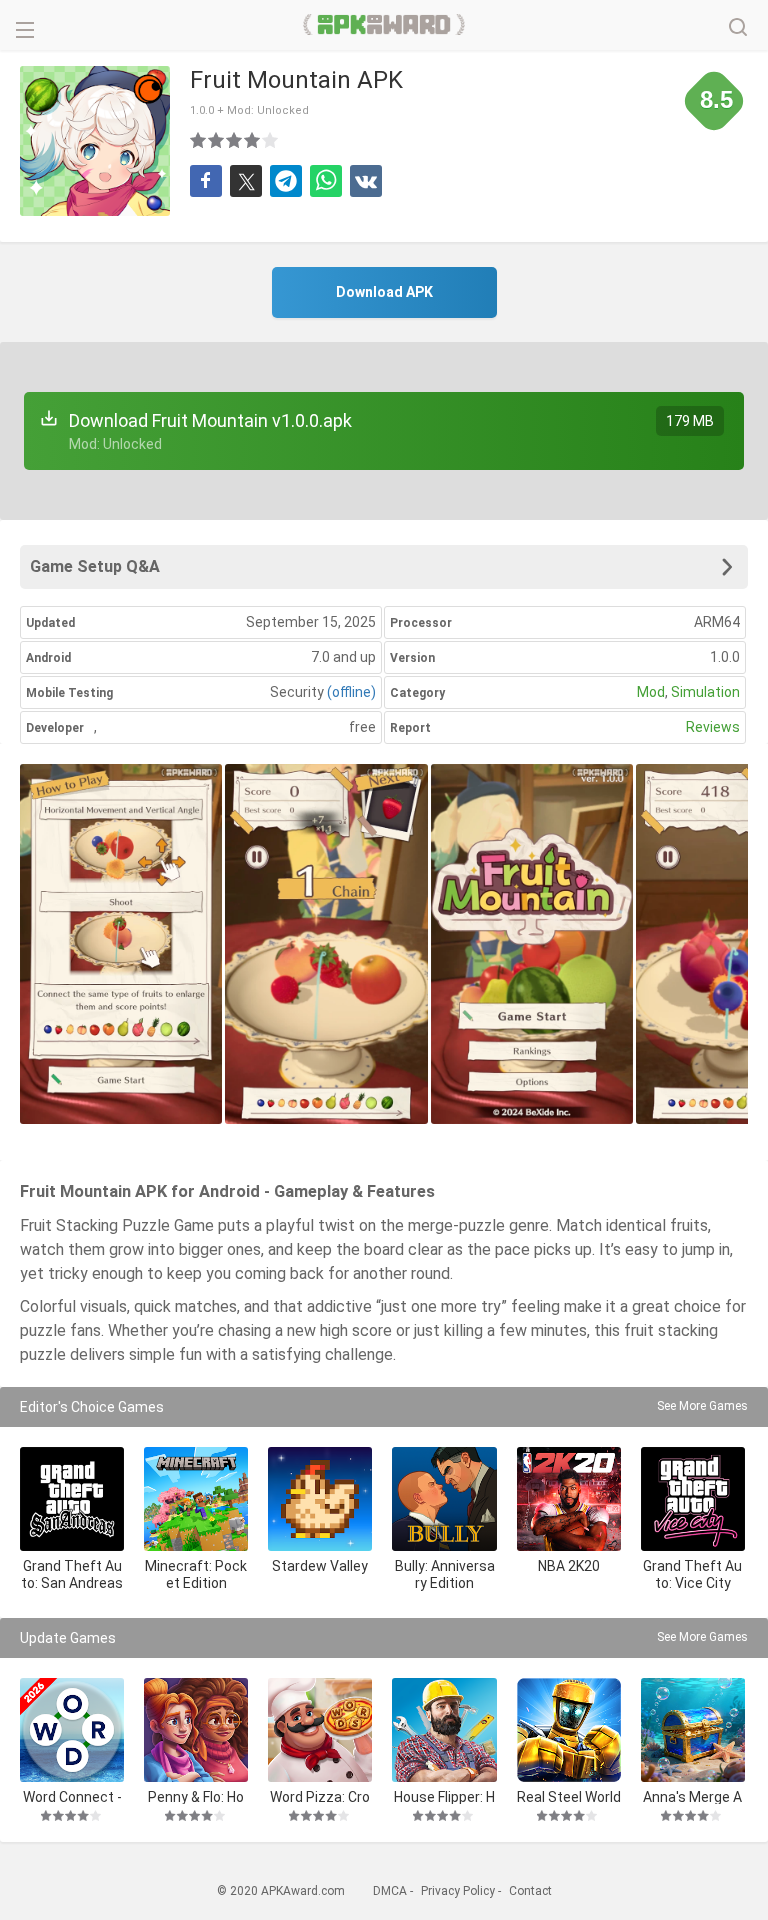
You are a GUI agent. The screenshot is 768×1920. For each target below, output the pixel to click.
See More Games (702, 1406)
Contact (530, 1891)
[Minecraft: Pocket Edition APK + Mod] (196, 1499)
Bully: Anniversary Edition (445, 1574)
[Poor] (199, 140)
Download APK (384, 292)
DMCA (390, 1891)
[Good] (235, 140)
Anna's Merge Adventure (692, 1796)
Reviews (713, 727)
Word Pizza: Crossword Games (320, 1796)
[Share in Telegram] (286, 181)
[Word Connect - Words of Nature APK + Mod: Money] (72, 1730)
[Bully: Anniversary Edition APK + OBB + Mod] (444, 1499)
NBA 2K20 (569, 1566)
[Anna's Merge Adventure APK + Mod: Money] (693, 1730)
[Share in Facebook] (206, 181)
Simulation (705, 692)
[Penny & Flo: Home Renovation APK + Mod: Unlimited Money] (196, 1730)
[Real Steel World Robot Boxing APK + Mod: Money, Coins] (569, 1730)
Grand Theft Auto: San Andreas (72, 1574)
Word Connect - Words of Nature (72, 1796)
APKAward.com (384, 25)
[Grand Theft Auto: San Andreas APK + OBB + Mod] (72, 1499)
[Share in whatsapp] (326, 181)
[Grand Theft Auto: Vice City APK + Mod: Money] (693, 1499)
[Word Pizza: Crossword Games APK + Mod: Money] (320, 1730)
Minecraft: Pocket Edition (196, 1574)
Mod (651, 692)
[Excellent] (271, 140)
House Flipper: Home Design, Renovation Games (444, 1796)
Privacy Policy (458, 1891)
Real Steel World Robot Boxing (569, 1796)
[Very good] (253, 140)
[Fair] (217, 140)
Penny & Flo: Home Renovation (196, 1796)
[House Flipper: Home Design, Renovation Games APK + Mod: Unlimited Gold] (444, 1730)
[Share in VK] (366, 181)
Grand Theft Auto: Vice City (692, 1574)
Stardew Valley (320, 1566)
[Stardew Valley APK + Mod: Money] (320, 1499)
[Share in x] (246, 181)
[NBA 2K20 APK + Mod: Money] (569, 1499)
